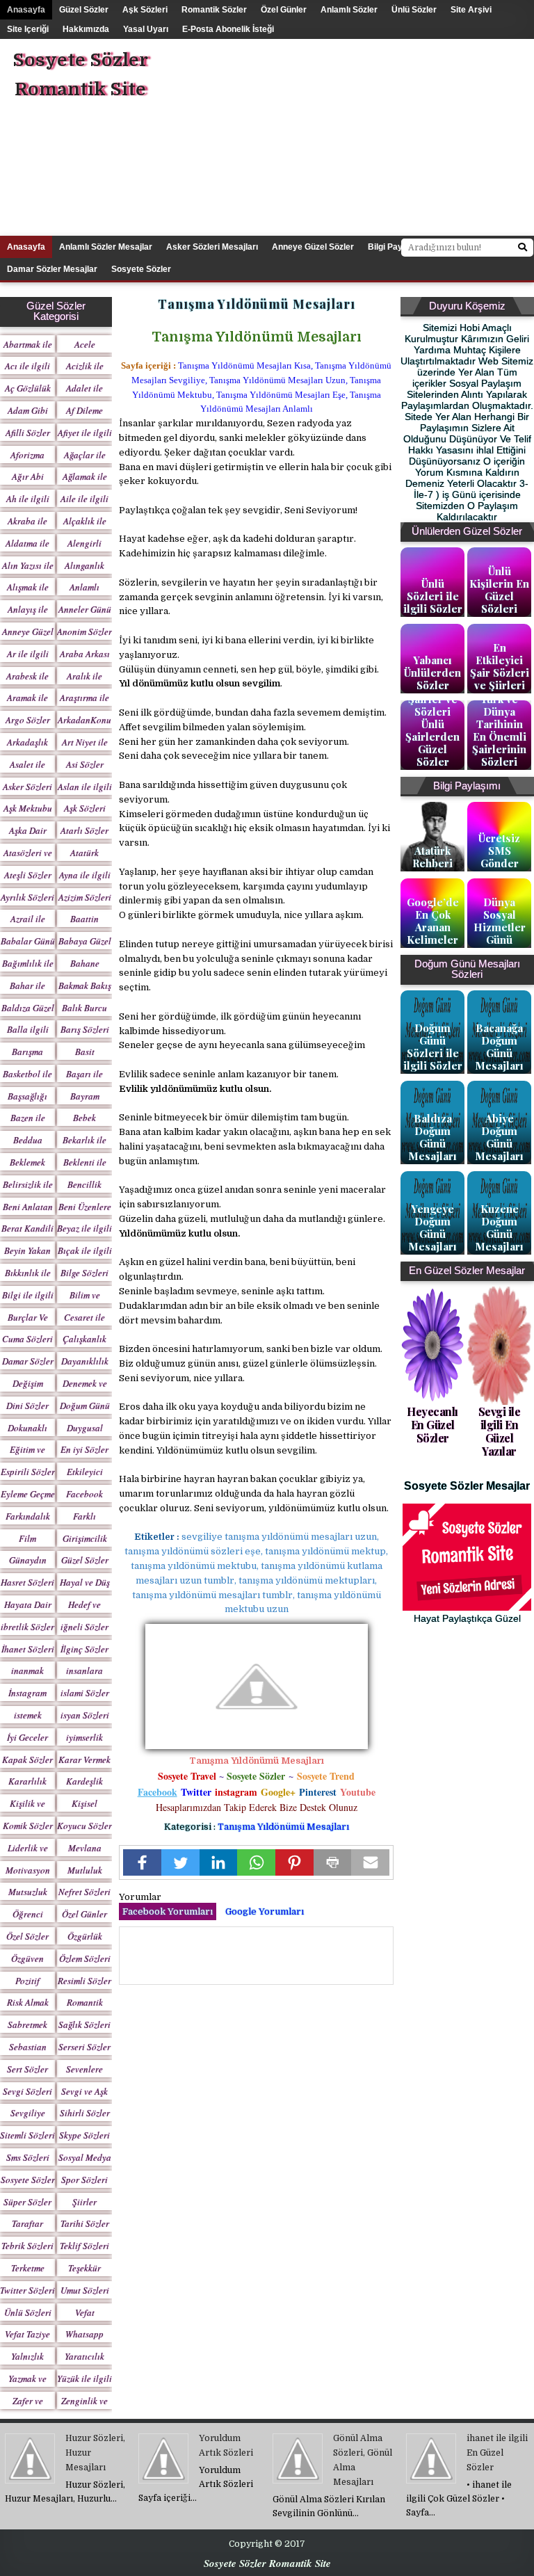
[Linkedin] (219, 1862)
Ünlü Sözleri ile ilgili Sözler (433, 596)
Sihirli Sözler (85, 2113)
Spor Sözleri (84, 2180)
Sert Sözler (27, 2069)
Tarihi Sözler (85, 2223)
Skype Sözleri (84, 2135)
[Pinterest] (294, 1862)
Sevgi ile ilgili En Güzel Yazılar (500, 1432)
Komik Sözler (28, 1826)
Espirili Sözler (28, 1472)
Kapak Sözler (27, 1760)
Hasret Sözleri (27, 1582)
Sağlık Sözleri (84, 2024)
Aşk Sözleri (145, 10)
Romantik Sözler (214, 10)
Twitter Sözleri (27, 2290)
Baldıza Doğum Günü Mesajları (432, 1137)
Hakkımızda (86, 29)
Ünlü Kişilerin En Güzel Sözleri (499, 590)
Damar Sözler (28, 1361)
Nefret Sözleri (84, 1892)
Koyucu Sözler (84, 1826)
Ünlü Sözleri (28, 2312)
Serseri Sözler (84, 2047)
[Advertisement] (374, 136)
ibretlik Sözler (27, 1627)
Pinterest (318, 1792)
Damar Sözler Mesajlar (52, 269)
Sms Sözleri (28, 2157)
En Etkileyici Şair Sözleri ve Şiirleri (500, 666)
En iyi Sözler (84, 1449)
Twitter (196, 1792)
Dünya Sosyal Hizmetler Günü (500, 921)
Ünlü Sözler (414, 10)
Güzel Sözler (84, 10)
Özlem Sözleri (85, 1958)
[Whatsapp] (256, 1862)
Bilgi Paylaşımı (397, 247)
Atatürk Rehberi (432, 857)
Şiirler (84, 2202)
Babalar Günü (28, 941)
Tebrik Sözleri (27, 2246)
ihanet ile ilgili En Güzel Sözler (497, 2453)
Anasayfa (26, 10)
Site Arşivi (471, 10)
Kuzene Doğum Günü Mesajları (499, 1227)
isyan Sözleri (85, 1715)
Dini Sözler (27, 1406)
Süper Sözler (27, 2202)
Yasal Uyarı (146, 29)
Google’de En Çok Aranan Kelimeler (433, 921)
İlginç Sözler (84, 1649)
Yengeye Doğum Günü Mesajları (432, 1227)
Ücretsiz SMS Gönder (499, 851)
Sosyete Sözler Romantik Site (80, 75)
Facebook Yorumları (168, 1911)
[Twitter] (180, 1862)
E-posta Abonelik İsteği (228, 29)
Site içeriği (28, 29)
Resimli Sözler (84, 1981)
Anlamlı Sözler (349, 10)
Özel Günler (284, 10)
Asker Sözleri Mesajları (212, 247)
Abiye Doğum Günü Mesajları (499, 1137)
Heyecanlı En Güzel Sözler (432, 1425)
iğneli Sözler (84, 1627)
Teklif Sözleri (84, 2246)
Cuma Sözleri (27, 1339)
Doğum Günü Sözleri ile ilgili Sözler (433, 1047)
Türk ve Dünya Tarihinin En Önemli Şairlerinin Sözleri (499, 730)
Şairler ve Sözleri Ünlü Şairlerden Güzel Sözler (432, 730)
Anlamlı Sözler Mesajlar (106, 247)
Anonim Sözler (84, 631)
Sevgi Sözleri (27, 2091)
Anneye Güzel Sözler (313, 247)
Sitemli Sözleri (27, 2135)
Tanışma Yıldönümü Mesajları (283, 1827)
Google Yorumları (265, 1911)
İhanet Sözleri (28, 1649)
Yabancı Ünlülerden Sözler (432, 673)
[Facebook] (142, 1862)
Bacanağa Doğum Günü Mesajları (499, 1047)
